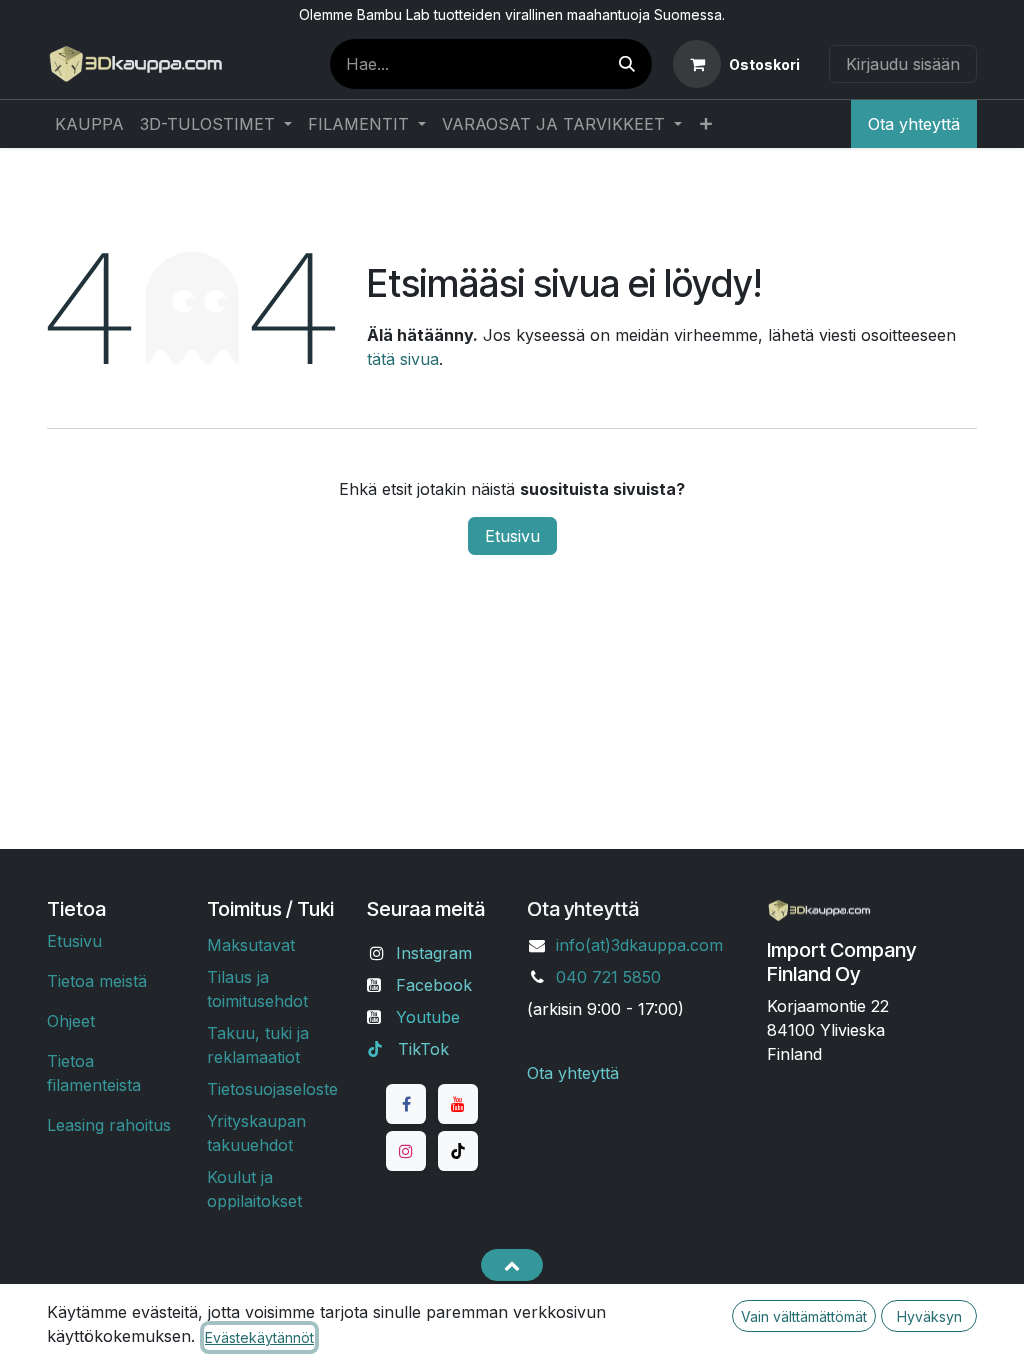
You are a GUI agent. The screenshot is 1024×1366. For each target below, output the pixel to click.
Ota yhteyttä (914, 124)
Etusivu (512, 536)
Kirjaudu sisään (903, 64)
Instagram (434, 953)
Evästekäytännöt (259, 1337)
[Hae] (627, 64)
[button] (511, 1265)
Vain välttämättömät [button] (804, 1316)
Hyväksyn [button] (929, 1316)
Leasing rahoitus (109, 1125)
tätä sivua (403, 359)
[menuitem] (89, 124)
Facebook (434, 985)
